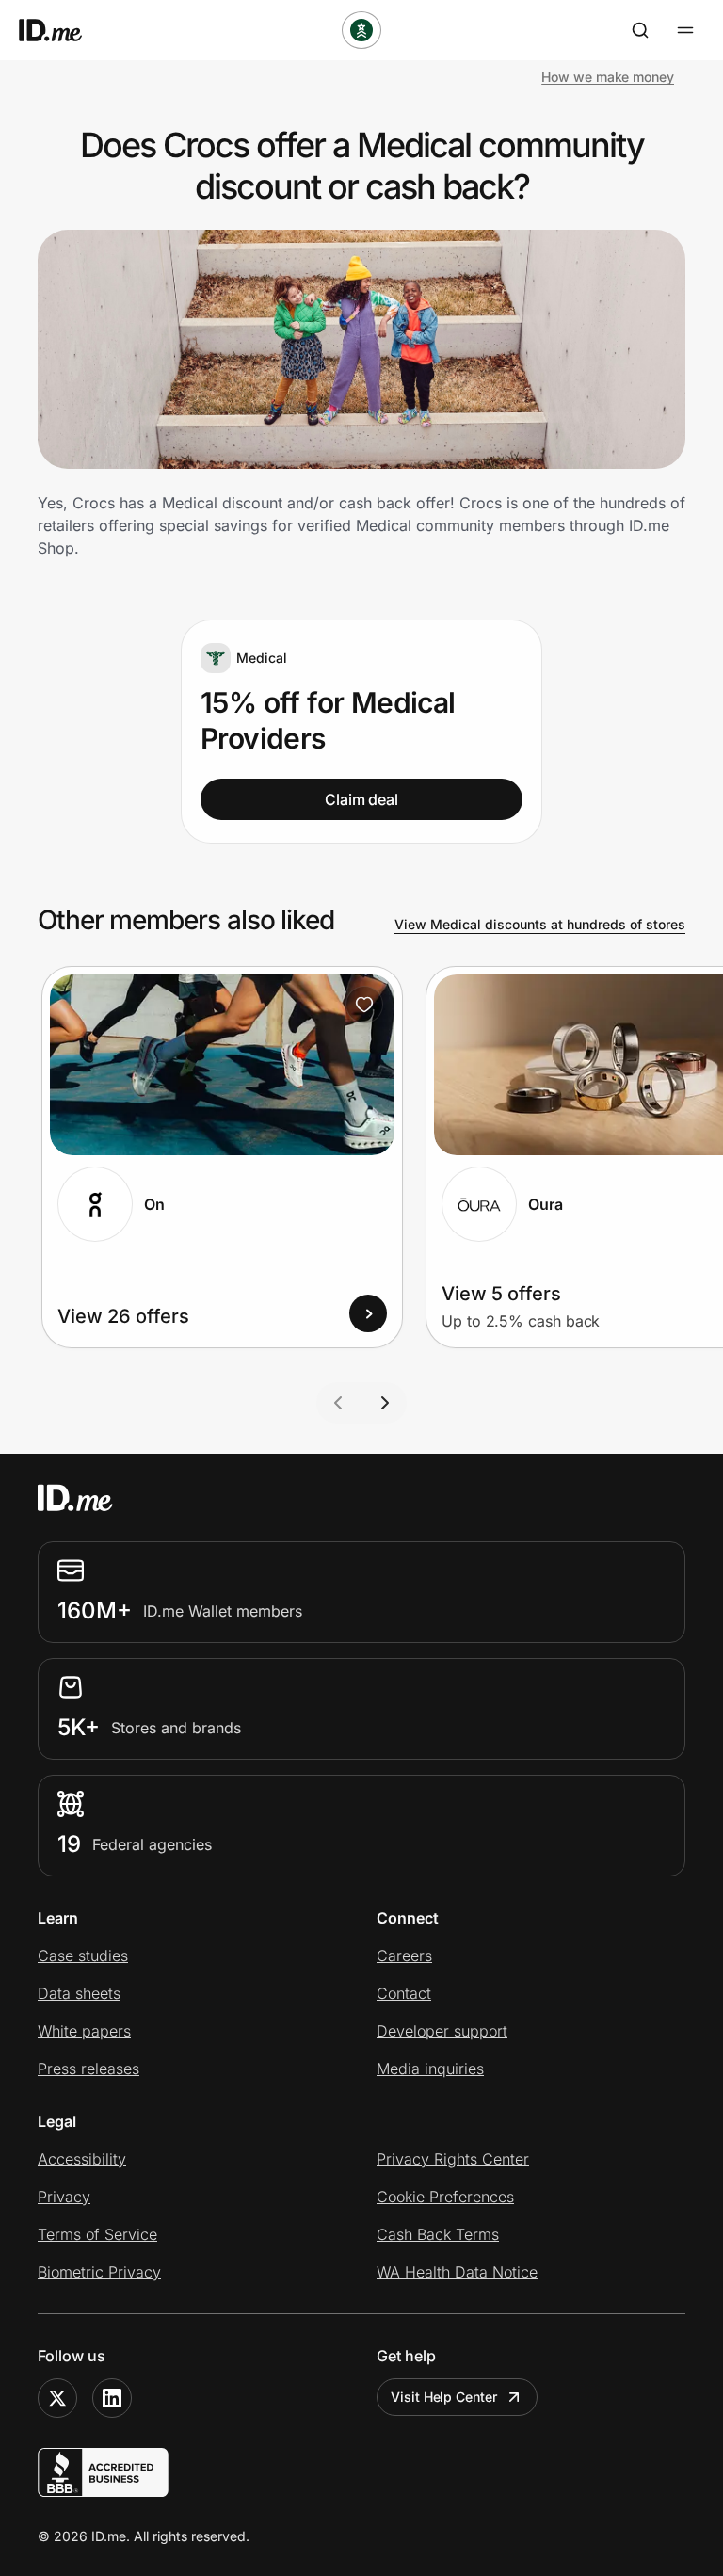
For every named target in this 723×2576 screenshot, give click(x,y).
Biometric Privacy (99, 2272)
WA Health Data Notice (457, 2272)
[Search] (640, 30)
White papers (84, 2031)
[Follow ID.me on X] (57, 2398)
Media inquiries (430, 2069)
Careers (404, 1956)
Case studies (83, 1956)
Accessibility (82, 2159)
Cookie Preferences (445, 2197)
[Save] (364, 1005)
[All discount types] (361, 30)
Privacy (64, 2197)
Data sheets (79, 1993)
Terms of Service (97, 2234)
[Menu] (685, 30)
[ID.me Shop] (62, 30)
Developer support (442, 2031)
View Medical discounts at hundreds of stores (540, 924)
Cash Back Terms (438, 2234)
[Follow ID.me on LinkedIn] (112, 2398)
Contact (404, 1993)
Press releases (88, 2069)
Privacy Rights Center (453, 2159)
